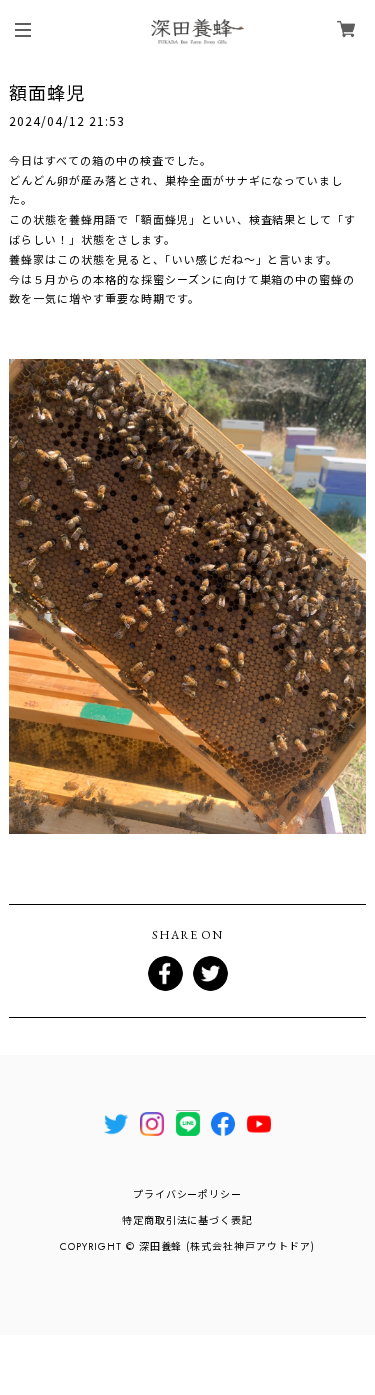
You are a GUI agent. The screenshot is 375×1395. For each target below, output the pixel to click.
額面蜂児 (47, 92)
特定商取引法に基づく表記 (188, 1220)
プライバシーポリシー (188, 1194)
